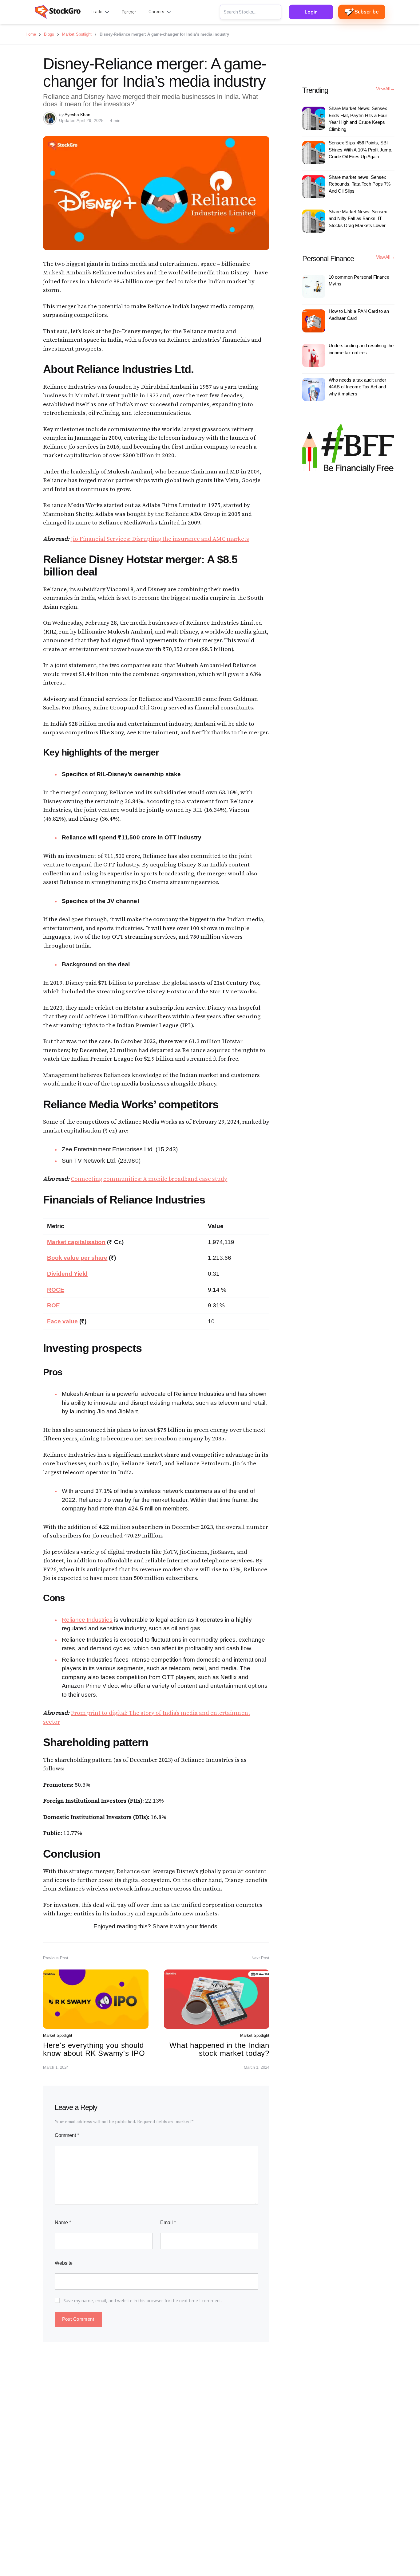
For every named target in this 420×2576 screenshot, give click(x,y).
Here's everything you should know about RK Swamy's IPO (94, 2049)
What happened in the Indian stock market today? (219, 2049)
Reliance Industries (87, 1620)
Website (64, 2263)
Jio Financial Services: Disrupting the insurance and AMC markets (160, 539)
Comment (67, 2135)
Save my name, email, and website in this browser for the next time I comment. (143, 2301)
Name (63, 2223)
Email (168, 2223)
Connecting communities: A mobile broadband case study (149, 1179)
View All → (385, 89)
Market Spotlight (58, 2035)
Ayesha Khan (77, 115)
